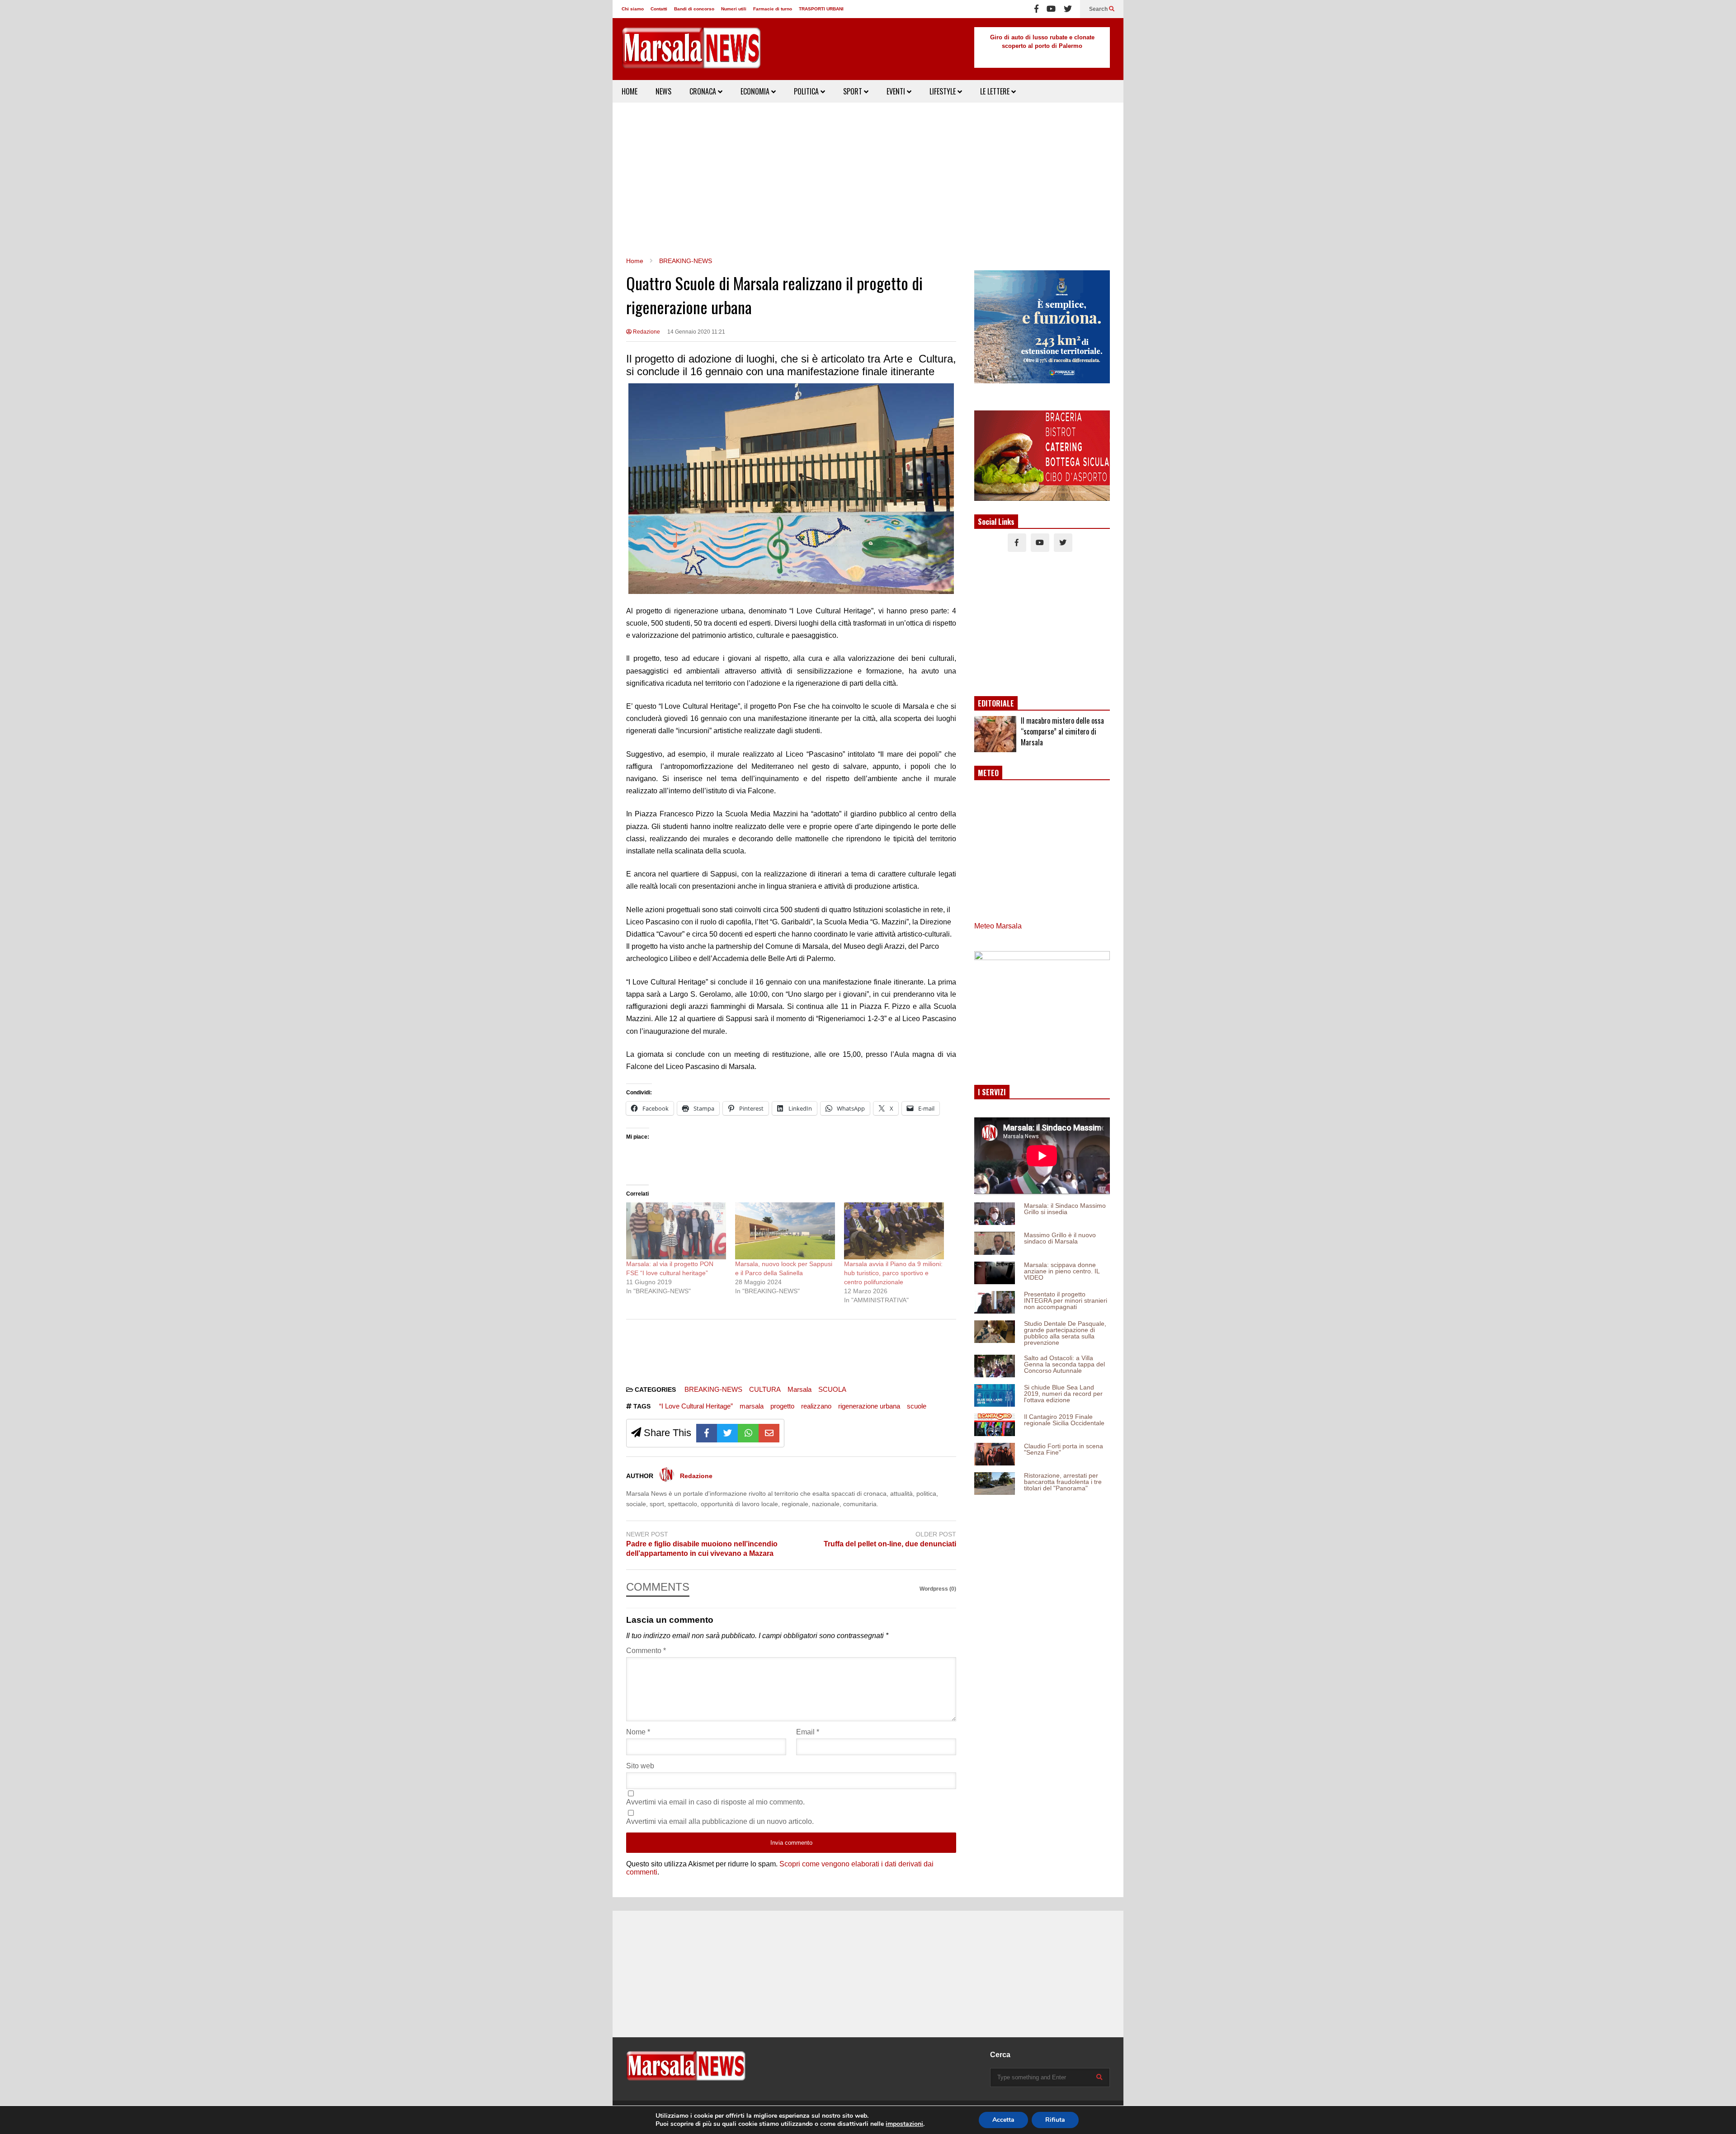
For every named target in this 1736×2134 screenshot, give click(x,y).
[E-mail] (769, 1433)
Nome (638, 1732)
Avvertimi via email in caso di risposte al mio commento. (715, 1802)
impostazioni (904, 2124)
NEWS (663, 91)
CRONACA (704, 91)
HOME (630, 91)
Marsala (800, 1389)
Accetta (1003, 2120)
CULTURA (765, 1389)
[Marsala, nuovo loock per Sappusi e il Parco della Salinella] (785, 1231)
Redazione (646, 332)
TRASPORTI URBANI (821, 9)
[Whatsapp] (748, 1433)
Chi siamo (633, 9)
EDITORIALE (996, 703)
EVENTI (897, 91)
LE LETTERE (996, 91)
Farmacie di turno (773, 9)
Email (808, 1732)
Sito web (640, 1766)
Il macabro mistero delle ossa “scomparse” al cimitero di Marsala (1062, 731)
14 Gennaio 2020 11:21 (696, 332)
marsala (752, 1406)
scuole (917, 1406)
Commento (646, 1651)
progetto (782, 1406)
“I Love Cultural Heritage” (696, 1406)
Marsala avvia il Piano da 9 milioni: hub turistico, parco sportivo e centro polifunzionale (893, 1273)
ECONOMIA (756, 91)
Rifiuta (1055, 2120)
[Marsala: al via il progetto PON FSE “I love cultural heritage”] (676, 1231)
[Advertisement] (868, 179)
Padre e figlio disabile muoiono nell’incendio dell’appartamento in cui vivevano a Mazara (702, 1549)
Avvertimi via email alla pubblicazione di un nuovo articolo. (720, 1821)
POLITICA (807, 91)
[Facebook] (1036, 9)
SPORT (854, 91)
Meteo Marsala (998, 926)
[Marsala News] (691, 54)
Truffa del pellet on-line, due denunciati (890, 1544)
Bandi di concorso (694, 9)
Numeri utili (734, 9)
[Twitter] (1068, 9)
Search (1099, 9)
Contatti (659, 9)
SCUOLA (832, 1389)
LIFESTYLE (943, 91)
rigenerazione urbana (869, 1406)
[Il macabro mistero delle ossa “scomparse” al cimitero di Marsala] (995, 734)
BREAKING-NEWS (713, 1389)
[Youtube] (1051, 9)
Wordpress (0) (938, 1589)
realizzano (816, 1406)
